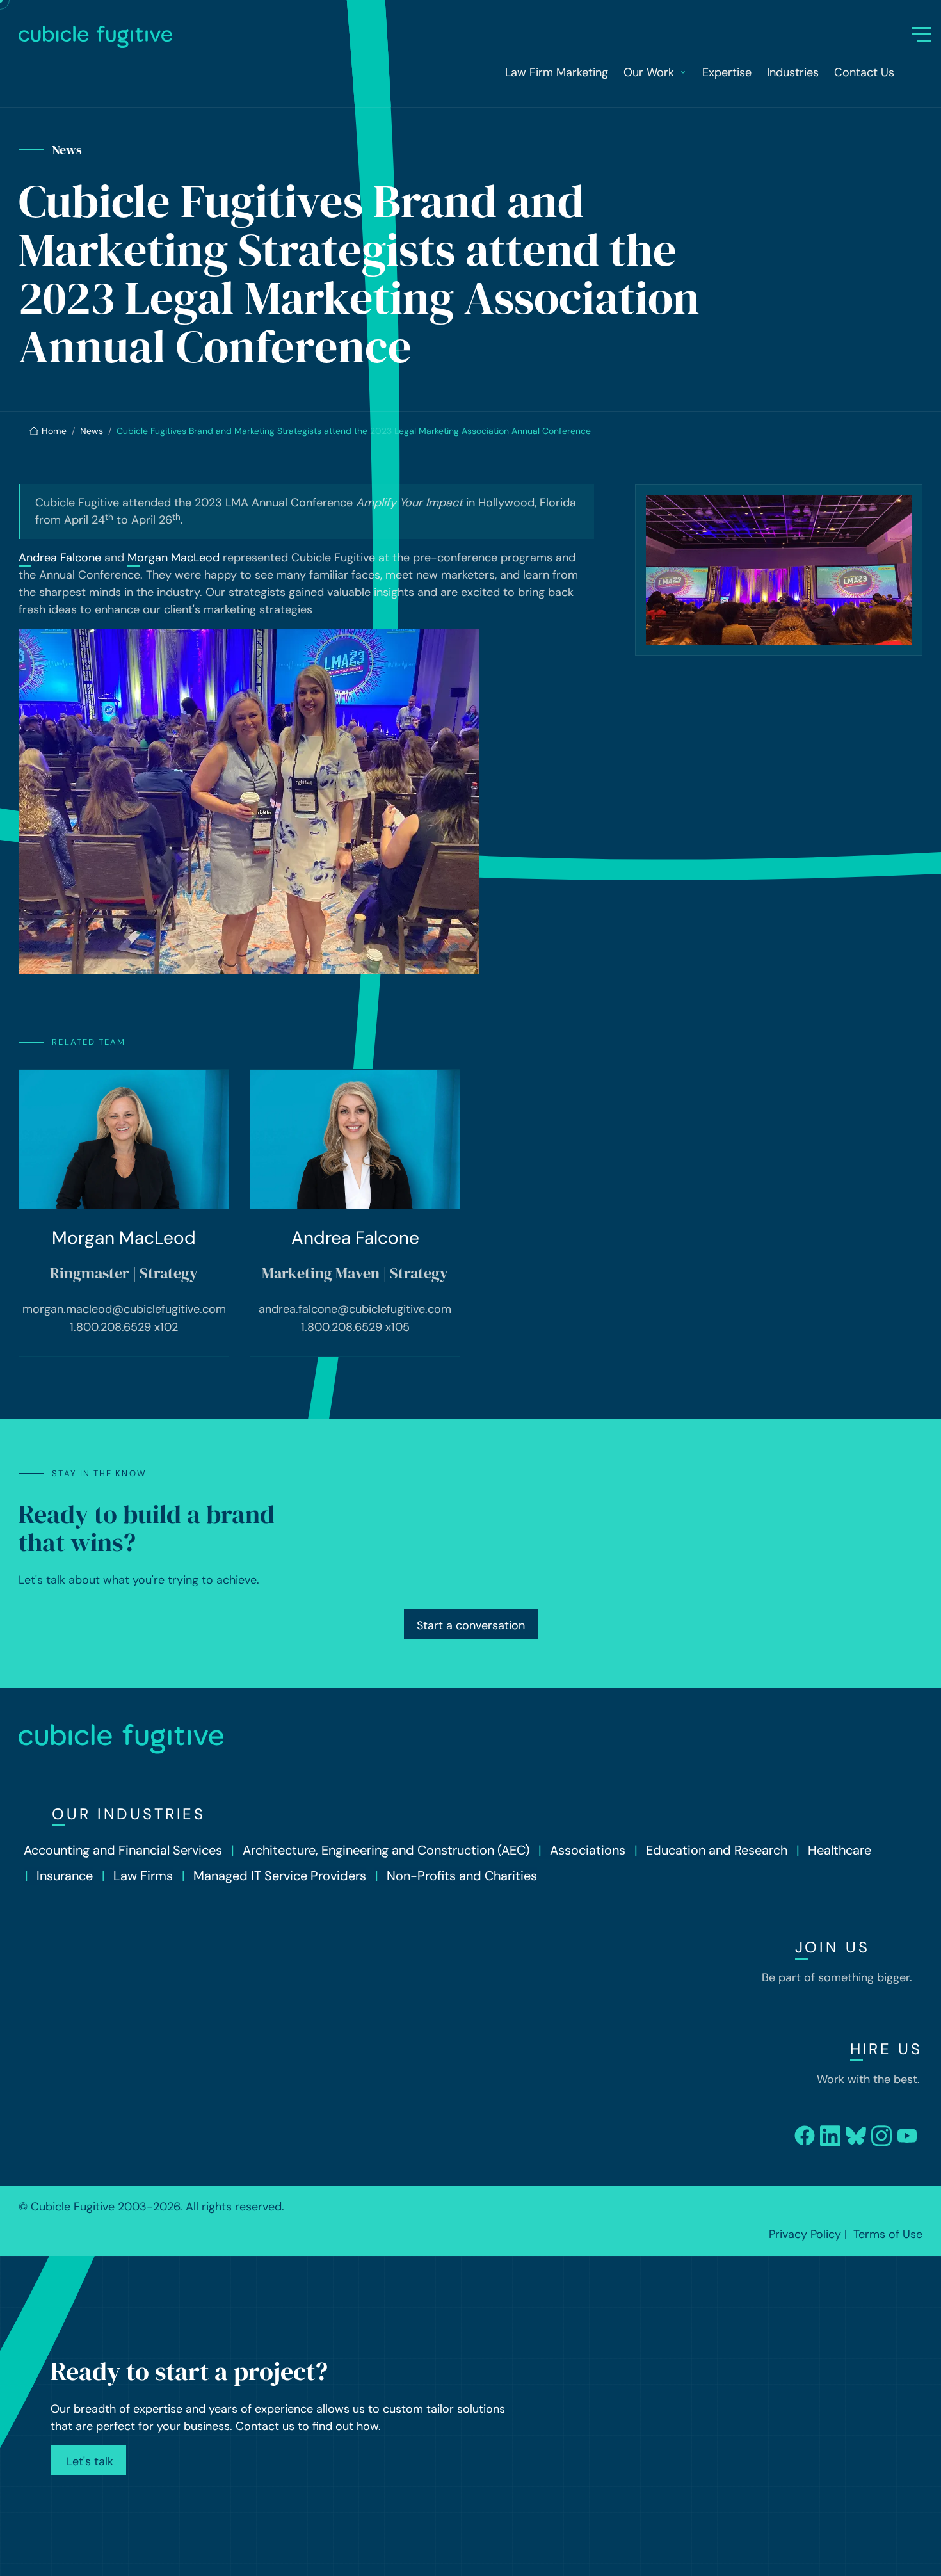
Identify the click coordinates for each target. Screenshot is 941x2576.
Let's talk (88, 2461)
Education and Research (717, 1850)
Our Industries (129, 1814)
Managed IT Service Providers (280, 1876)
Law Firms (143, 1876)
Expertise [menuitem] (727, 72)
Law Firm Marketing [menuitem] (557, 72)
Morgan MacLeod (173, 558)
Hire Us (886, 2049)
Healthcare (840, 1850)
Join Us (832, 1947)
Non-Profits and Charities (462, 1876)
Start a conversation (471, 1625)
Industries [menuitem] (793, 72)
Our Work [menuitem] (649, 72)
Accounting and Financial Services (123, 1850)
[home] (465, 37)
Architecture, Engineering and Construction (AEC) (386, 1850)
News (92, 431)
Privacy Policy (805, 2234)
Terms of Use (888, 2234)
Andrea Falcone (60, 558)
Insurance (65, 1876)
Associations (588, 1850)
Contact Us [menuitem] (864, 72)
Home (54, 431)
